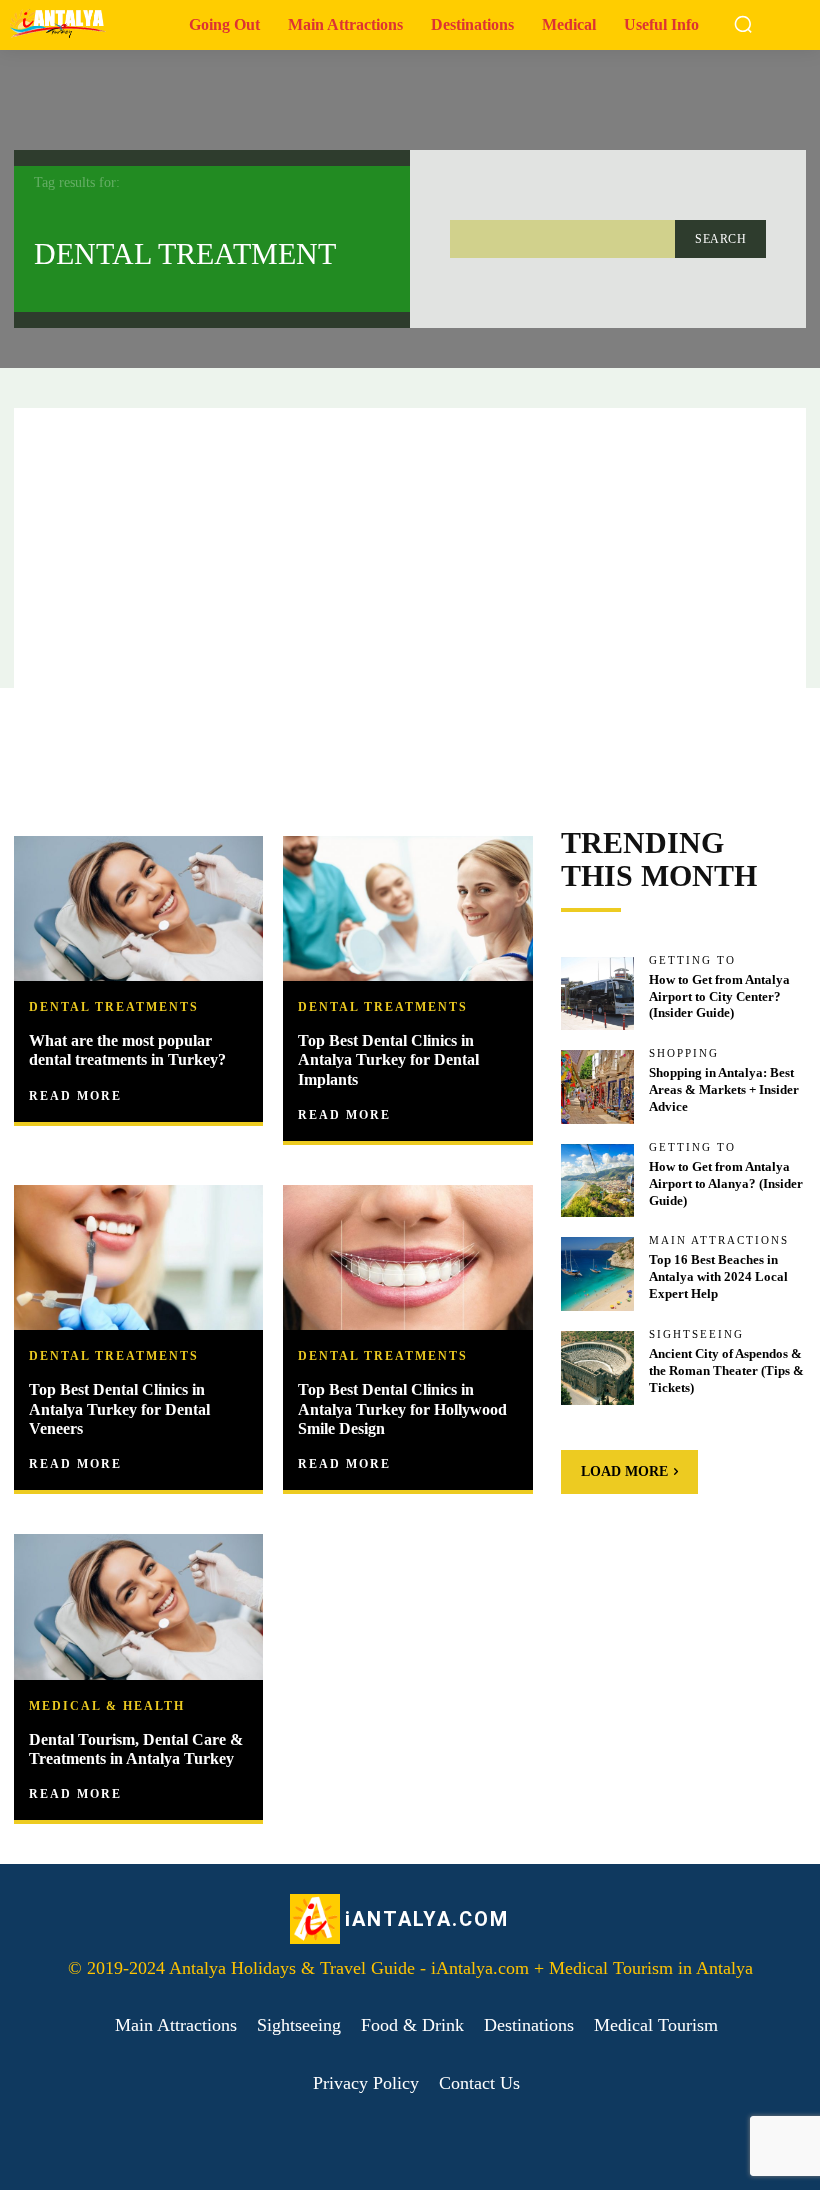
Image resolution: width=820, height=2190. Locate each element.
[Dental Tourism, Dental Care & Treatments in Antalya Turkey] (138, 1609)
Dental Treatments (114, 1007)
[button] (743, 24)
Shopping (684, 1053)
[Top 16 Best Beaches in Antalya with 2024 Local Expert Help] (598, 1274)
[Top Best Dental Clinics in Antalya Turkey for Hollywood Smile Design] (407, 1260)
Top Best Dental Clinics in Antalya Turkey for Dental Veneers (119, 1408)
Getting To (692, 960)
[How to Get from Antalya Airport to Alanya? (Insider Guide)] (598, 1181)
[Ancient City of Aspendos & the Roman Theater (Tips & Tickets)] (598, 1368)
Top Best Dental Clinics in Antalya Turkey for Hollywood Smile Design (402, 1408)
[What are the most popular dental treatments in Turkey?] (138, 911)
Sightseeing (696, 1334)
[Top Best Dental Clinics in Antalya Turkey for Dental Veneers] (138, 1260)
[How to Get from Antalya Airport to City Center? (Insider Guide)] (598, 994)
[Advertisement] (410, 548)
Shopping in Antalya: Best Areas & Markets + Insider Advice (724, 1089)
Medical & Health (107, 1706)
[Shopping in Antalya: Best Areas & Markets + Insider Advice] (598, 1087)
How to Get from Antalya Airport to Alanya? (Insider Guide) (726, 1183)
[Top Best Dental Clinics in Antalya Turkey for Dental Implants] (407, 911)
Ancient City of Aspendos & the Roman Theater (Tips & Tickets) (726, 1370)
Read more (75, 1096)
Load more (624, 1471)
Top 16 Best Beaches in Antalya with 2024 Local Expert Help (718, 1276)
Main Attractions (719, 1240)
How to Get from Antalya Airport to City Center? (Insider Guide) (719, 996)
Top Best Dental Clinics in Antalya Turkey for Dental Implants (388, 1059)
